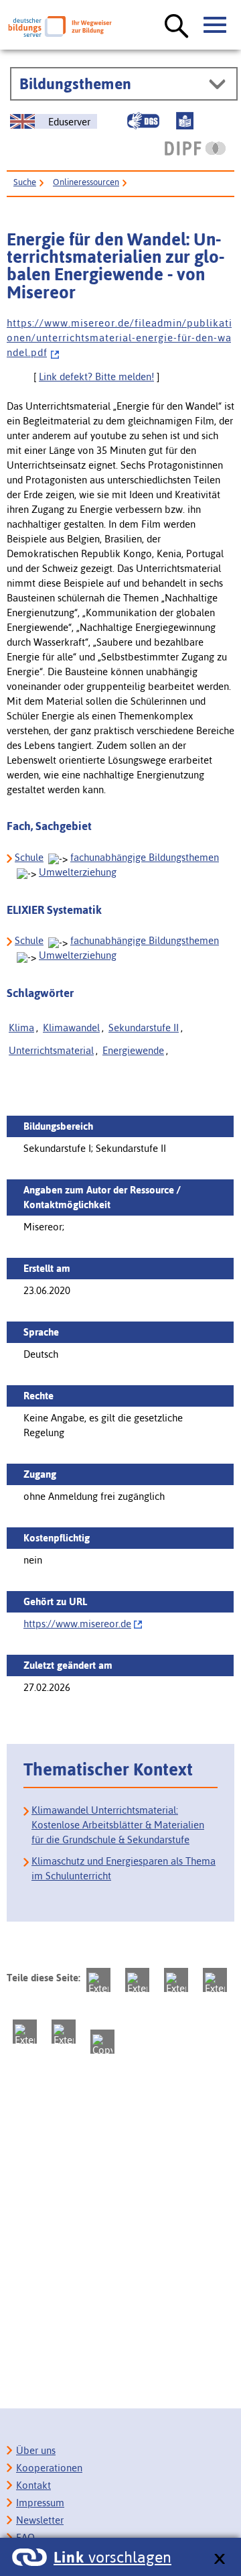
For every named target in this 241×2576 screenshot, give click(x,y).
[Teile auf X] (176, 1980)
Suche (25, 182)
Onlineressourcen (86, 182)
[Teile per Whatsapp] (215, 1980)
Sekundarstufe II (144, 1028)
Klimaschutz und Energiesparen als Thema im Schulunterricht (124, 1868)
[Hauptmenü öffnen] (216, 25)
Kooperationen (49, 2468)
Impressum (40, 2503)
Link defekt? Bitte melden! (96, 376)
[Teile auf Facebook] (137, 1980)
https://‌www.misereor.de (77, 1624)
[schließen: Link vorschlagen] (219, 2560)
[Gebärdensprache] (143, 121)
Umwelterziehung (78, 872)
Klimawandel (71, 1028)
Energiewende (133, 1050)
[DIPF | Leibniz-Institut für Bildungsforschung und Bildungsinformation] (195, 148)
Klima (21, 1028)
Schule (29, 857)
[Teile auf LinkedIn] (25, 2032)
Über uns (36, 2450)
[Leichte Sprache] (185, 121)
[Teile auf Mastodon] (98, 1980)
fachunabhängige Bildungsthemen (145, 857)
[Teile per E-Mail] (64, 2032)
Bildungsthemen (75, 84)
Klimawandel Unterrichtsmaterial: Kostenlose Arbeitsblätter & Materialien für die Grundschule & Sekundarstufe (118, 1825)
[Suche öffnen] (177, 27)
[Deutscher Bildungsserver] (60, 26)
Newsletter (40, 2520)
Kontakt (33, 2485)
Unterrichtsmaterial (51, 1050)
